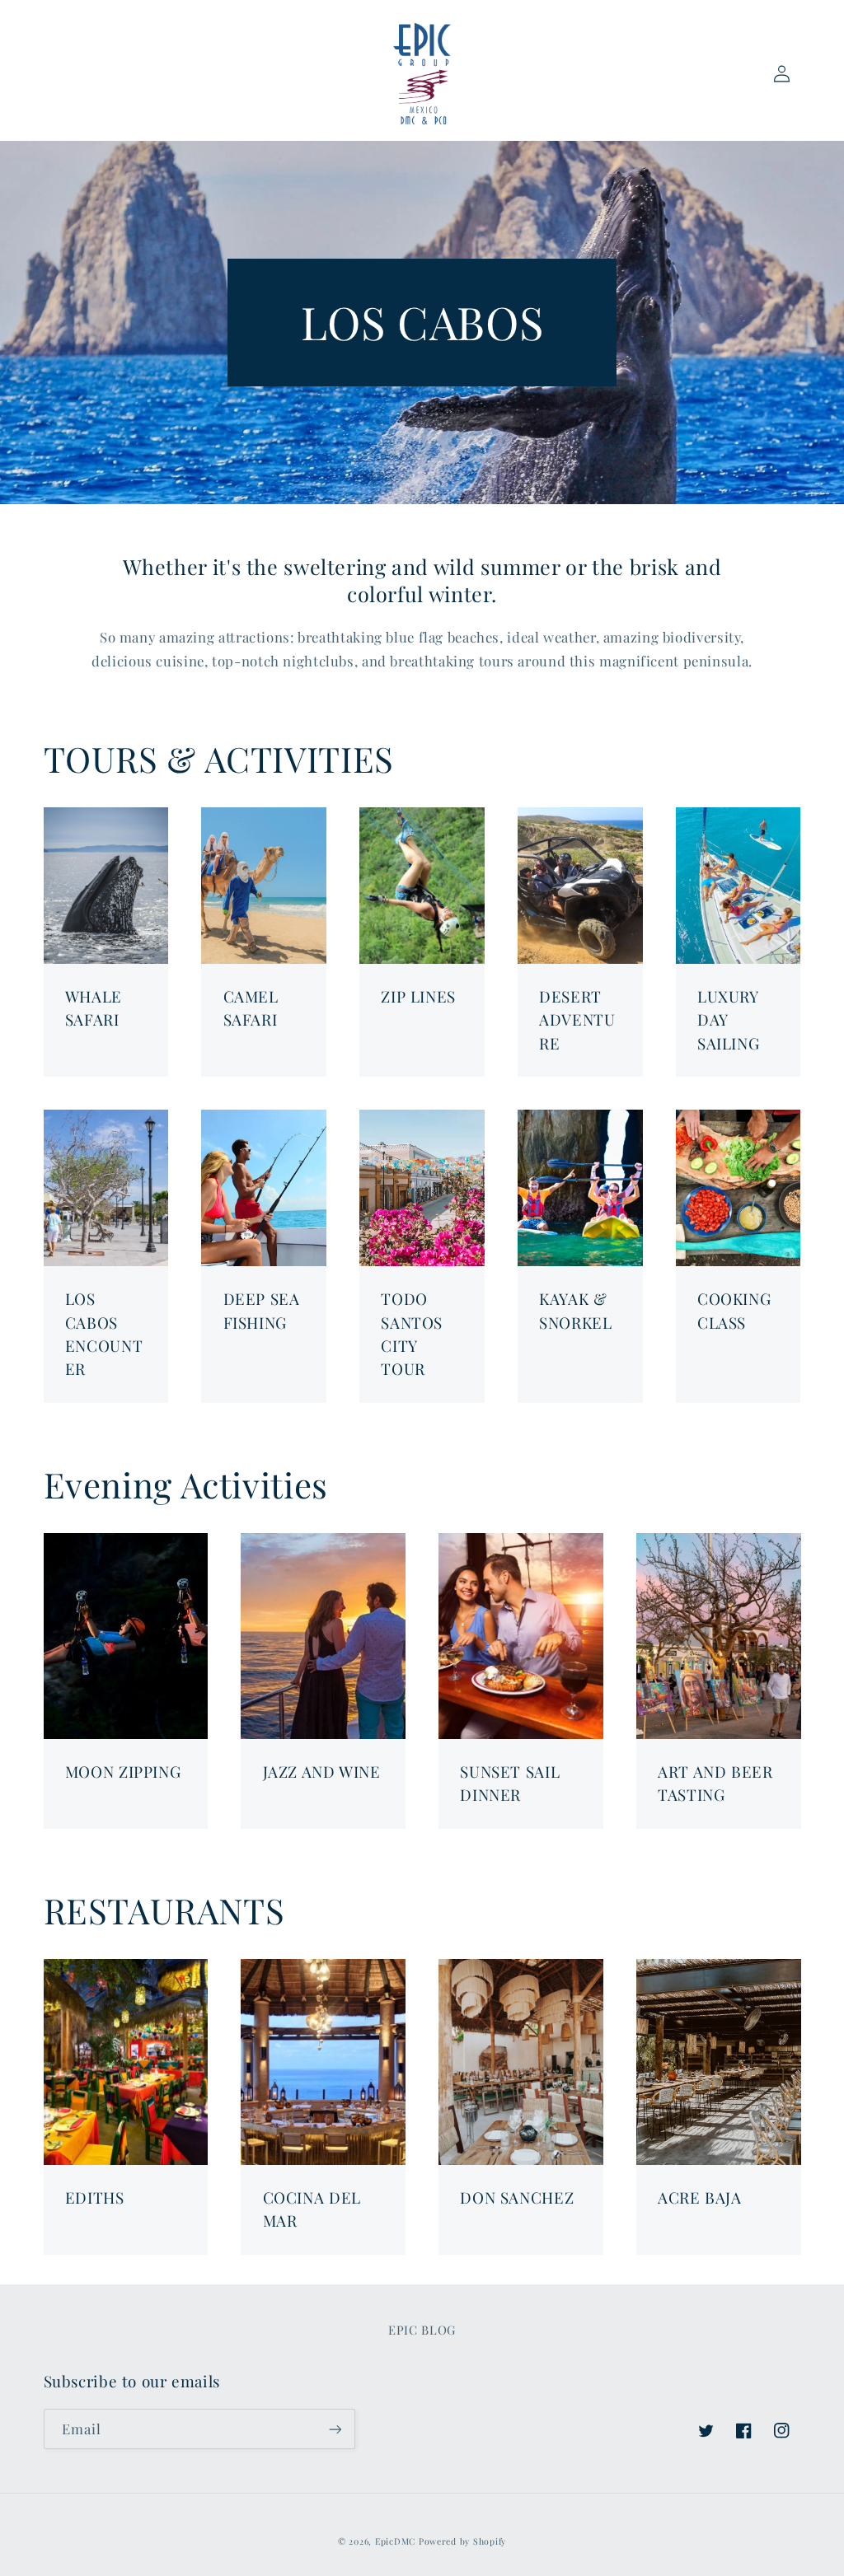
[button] (63, 73)
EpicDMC (395, 2541)
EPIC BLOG (422, 2330)
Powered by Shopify (462, 2541)
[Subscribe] (335, 2429)
